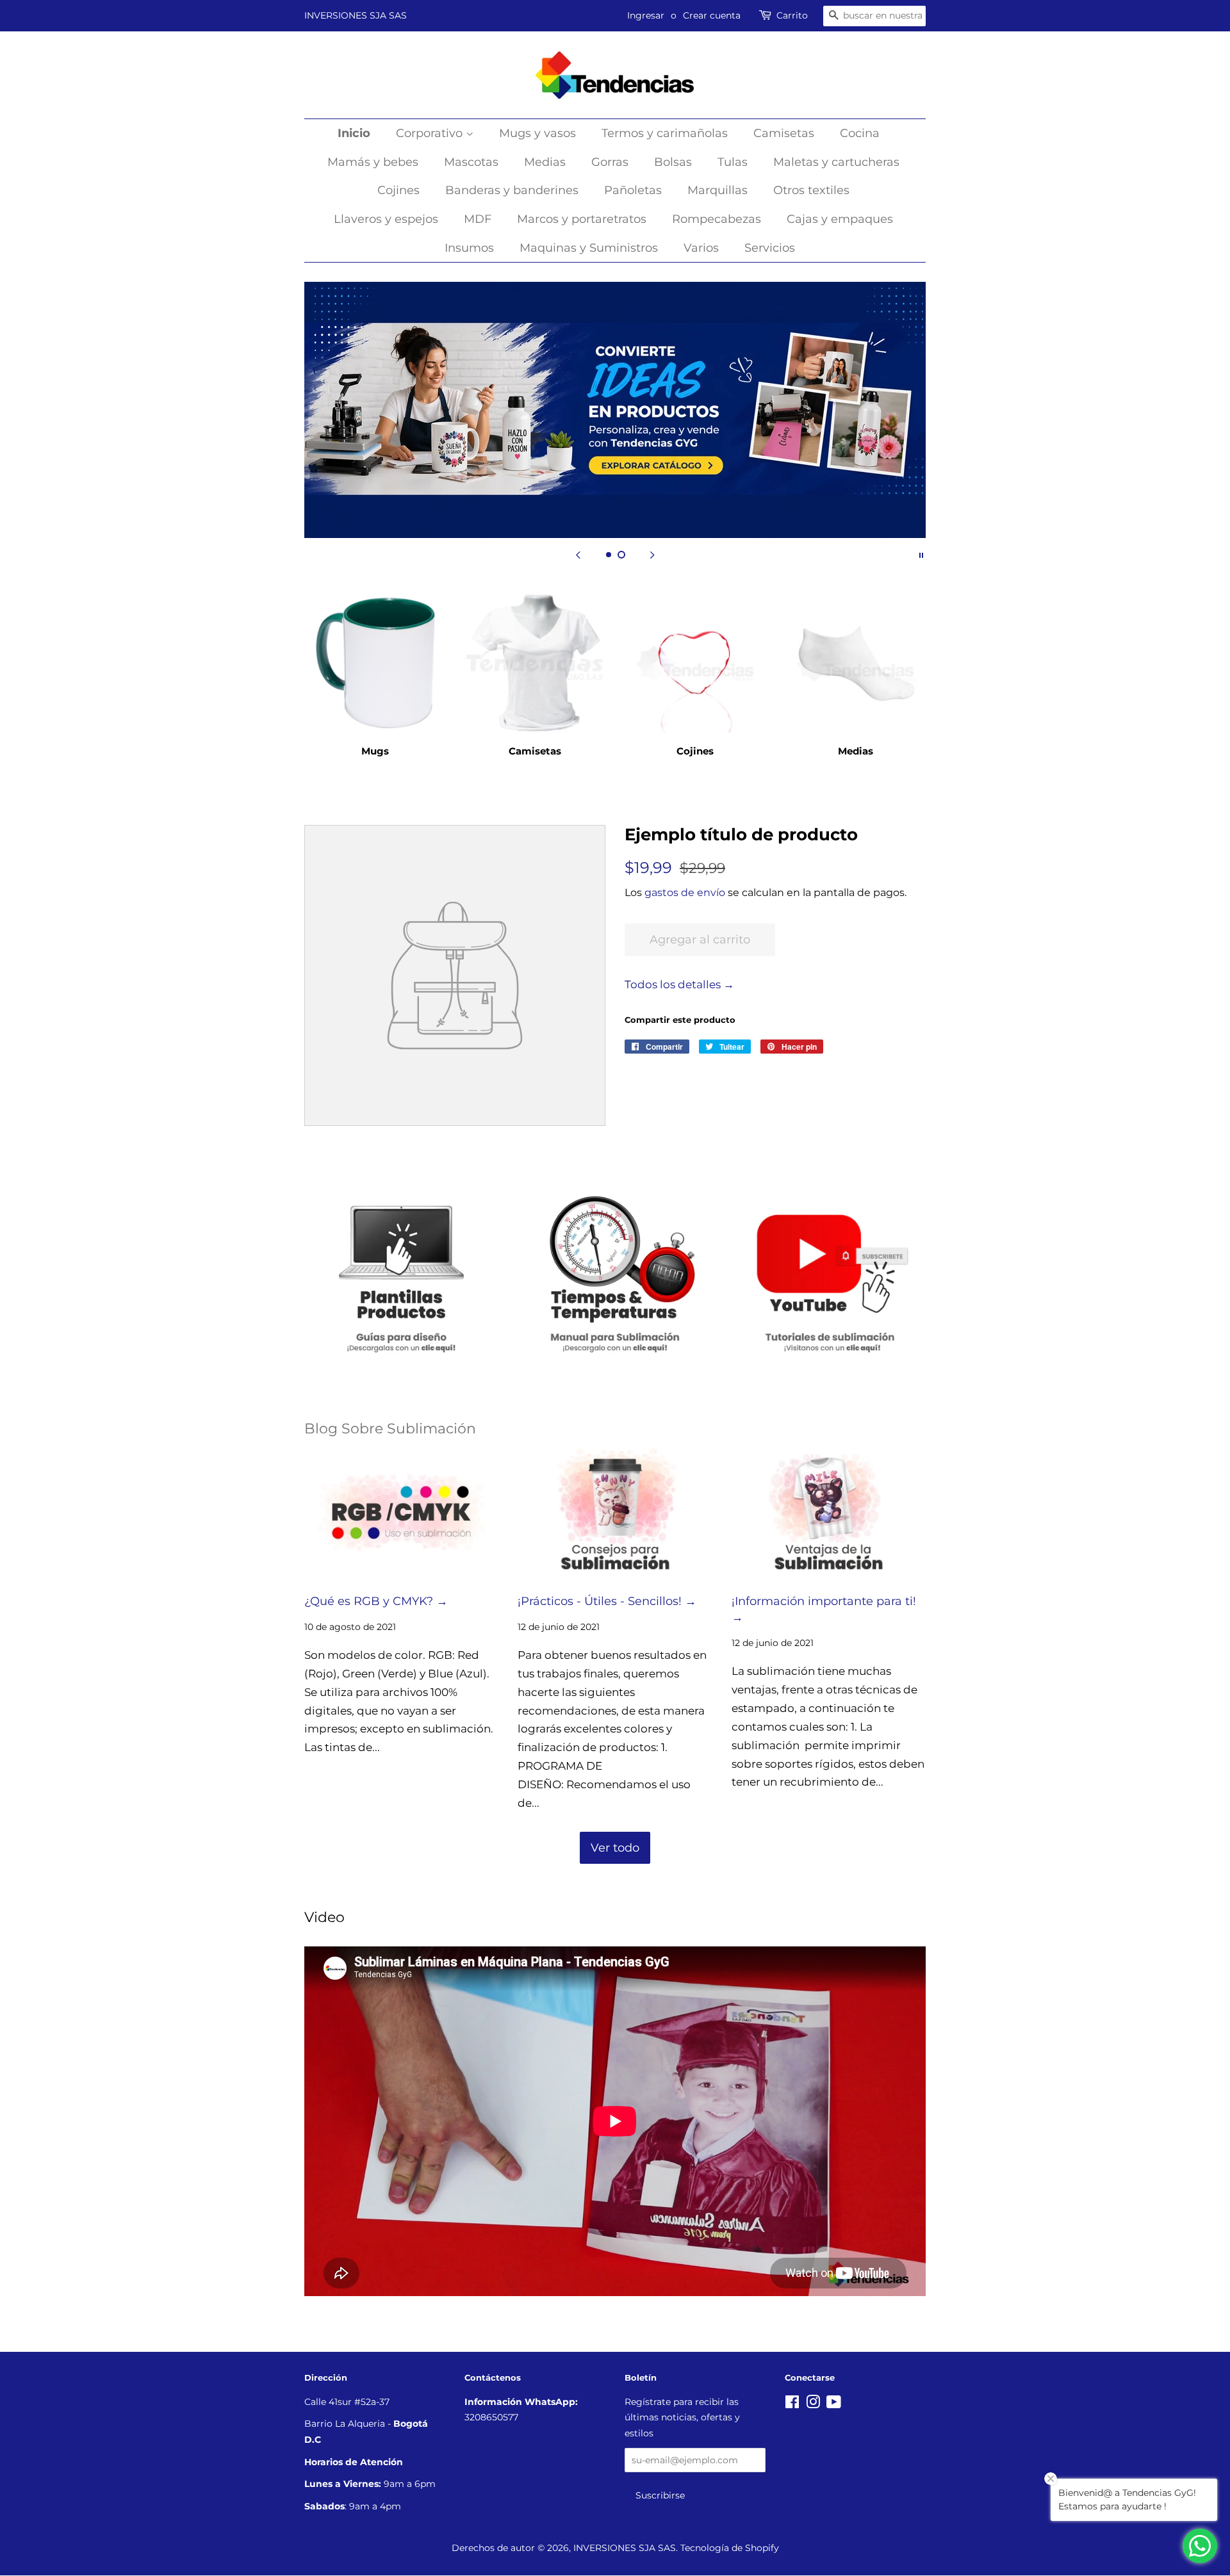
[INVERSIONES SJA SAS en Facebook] (792, 2404)
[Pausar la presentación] (921, 554)
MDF (478, 219)
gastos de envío (685, 893)
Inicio (354, 133)
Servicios (770, 248)
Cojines (398, 190)
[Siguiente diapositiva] (652, 554)
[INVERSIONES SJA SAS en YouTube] (834, 2404)
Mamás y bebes (373, 162)
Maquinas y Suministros (589, 248)
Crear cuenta (712, 15)
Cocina (860, 133)
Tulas (733, 162)
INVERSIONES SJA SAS (356, 15)
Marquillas (717, 190)
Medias (545, 162)
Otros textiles (811, 190)
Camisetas (784, 133)
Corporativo (431, 133)
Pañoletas (633, 190)
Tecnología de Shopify (730, 2548)
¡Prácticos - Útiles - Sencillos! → (607, 1601)
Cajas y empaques (840, 219)
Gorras (610, 162)
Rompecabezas (717, 219)
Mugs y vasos (537, 133)
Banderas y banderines (512, 190)
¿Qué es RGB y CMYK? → (376, 1601)
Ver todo (615, 1848)
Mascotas (471, 162)
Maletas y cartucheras (836, 162)
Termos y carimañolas (665, 133)
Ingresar (646, 15)
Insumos (469, 248)
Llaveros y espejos (386, 219)
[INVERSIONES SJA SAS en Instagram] (813, 2404)
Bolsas (673, 162)
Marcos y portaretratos (582, 219)
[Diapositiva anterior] (578, 554)
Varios (701, 248)
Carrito (792, 15)
